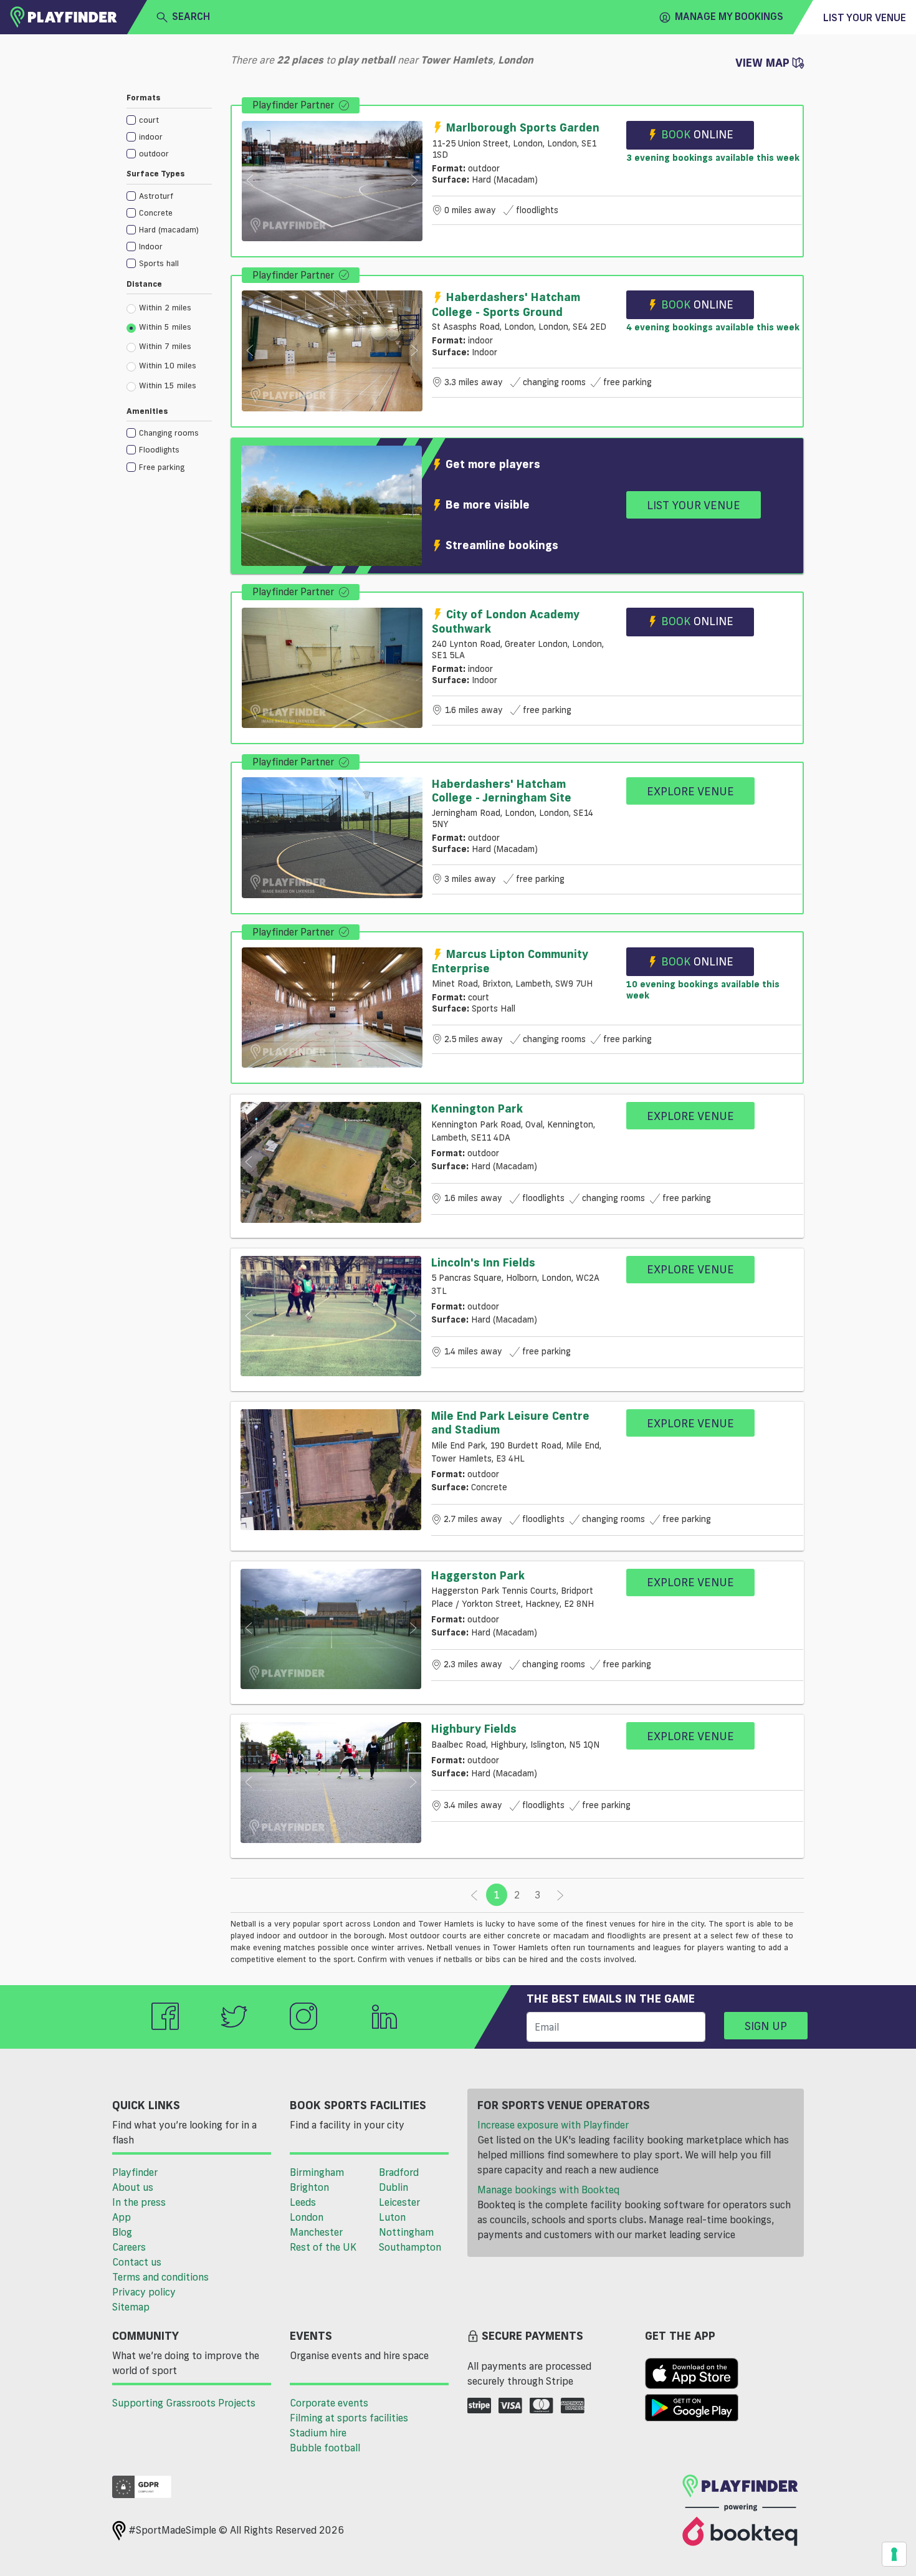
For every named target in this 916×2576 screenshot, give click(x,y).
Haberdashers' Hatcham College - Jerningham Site (502, 790)
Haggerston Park (478, 1575)
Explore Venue (690, 791)
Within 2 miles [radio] (165, 307)
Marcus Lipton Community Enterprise (510, 961)
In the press (139, 2202)
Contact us (137, 2262)
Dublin (394, 2187)
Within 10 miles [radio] (168, 365)
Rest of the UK (323, 2247)
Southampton (410, 2247)
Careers (129, 2247)
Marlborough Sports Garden (523, 127)
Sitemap (131, 2307)
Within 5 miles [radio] (165, 327)
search (191, 16)
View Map (764, 62)
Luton (392, 2217)
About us (133, 2187)
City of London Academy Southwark (506, 621)
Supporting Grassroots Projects (184, 2403)
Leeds (303, 2202)
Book (697, 134)
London (307, 2217)
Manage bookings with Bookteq (548, 2190)
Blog (122, 2232)
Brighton (309, 2187)
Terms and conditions (160, 2277)
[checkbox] (169, 119)
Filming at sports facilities (349, 2418)
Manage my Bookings (729, 16)
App (122, 2217)
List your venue (865, 17)
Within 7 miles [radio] (165, 346)
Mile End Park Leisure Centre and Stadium (510, 1422)
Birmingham (317, 2172)
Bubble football (325, 2448)
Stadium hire (318, 2433)
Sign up (766, 2026)
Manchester (316, 2232)
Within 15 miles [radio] (168, 385)
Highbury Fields (474, 1728)
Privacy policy (144, 2292)
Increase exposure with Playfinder (553, 2125)
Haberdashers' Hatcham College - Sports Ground (506, 304)
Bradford (399, 2172)
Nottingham (406, 2232)
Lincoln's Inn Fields (483, 1262)
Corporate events (329, 2403)
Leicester (399, 2202)
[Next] (560, 1895)
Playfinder (135, 2172)
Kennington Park (477, 1108)
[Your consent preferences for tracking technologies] (894, 2554)
